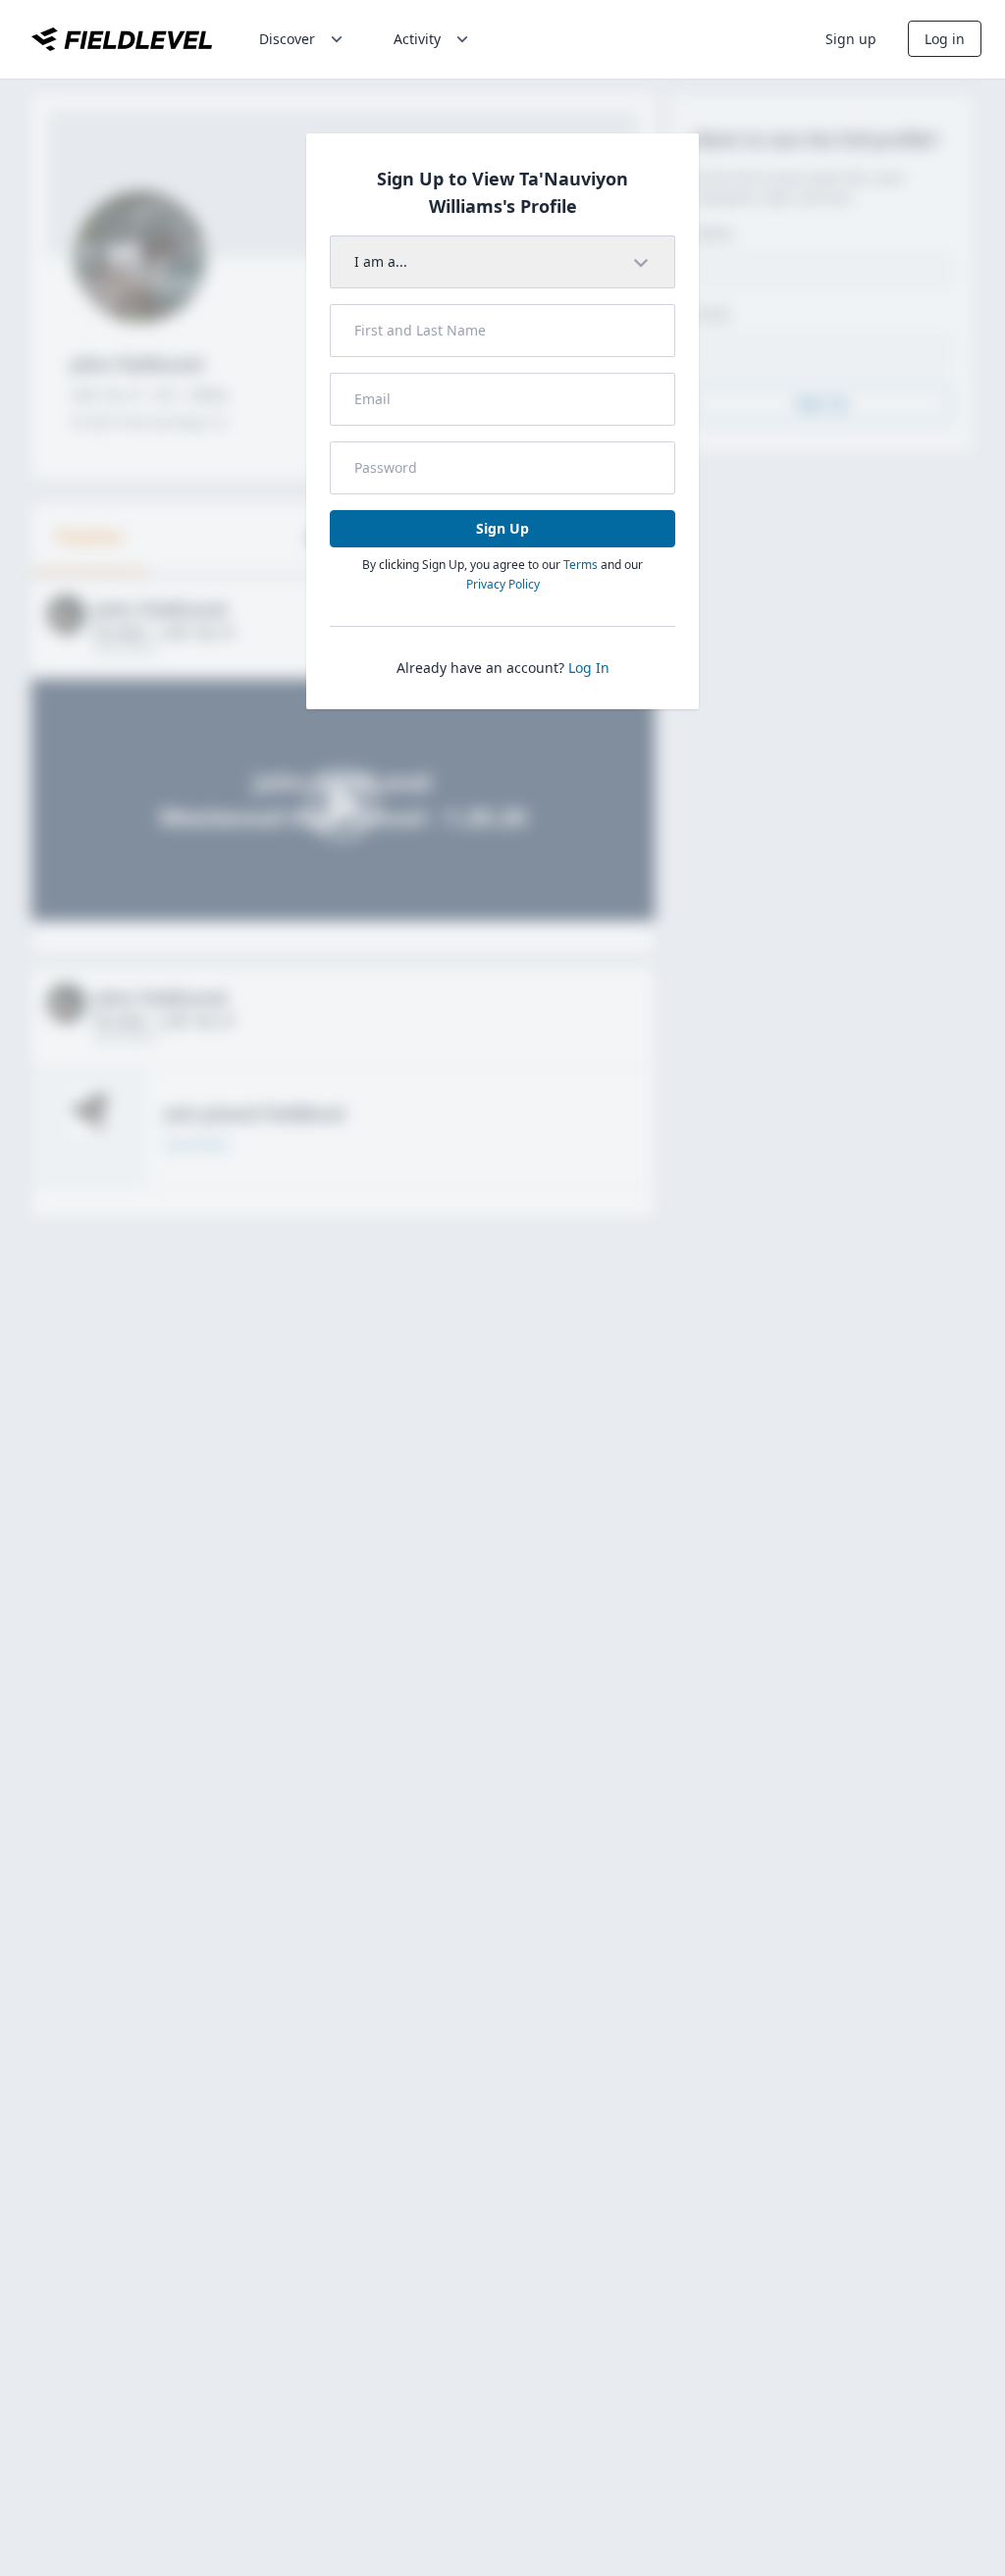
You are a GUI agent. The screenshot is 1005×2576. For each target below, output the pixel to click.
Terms (581, 565)
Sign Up (502, 528)
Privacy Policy (503, 584)
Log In (589, 668)
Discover (287, 39)
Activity (417, 39)
